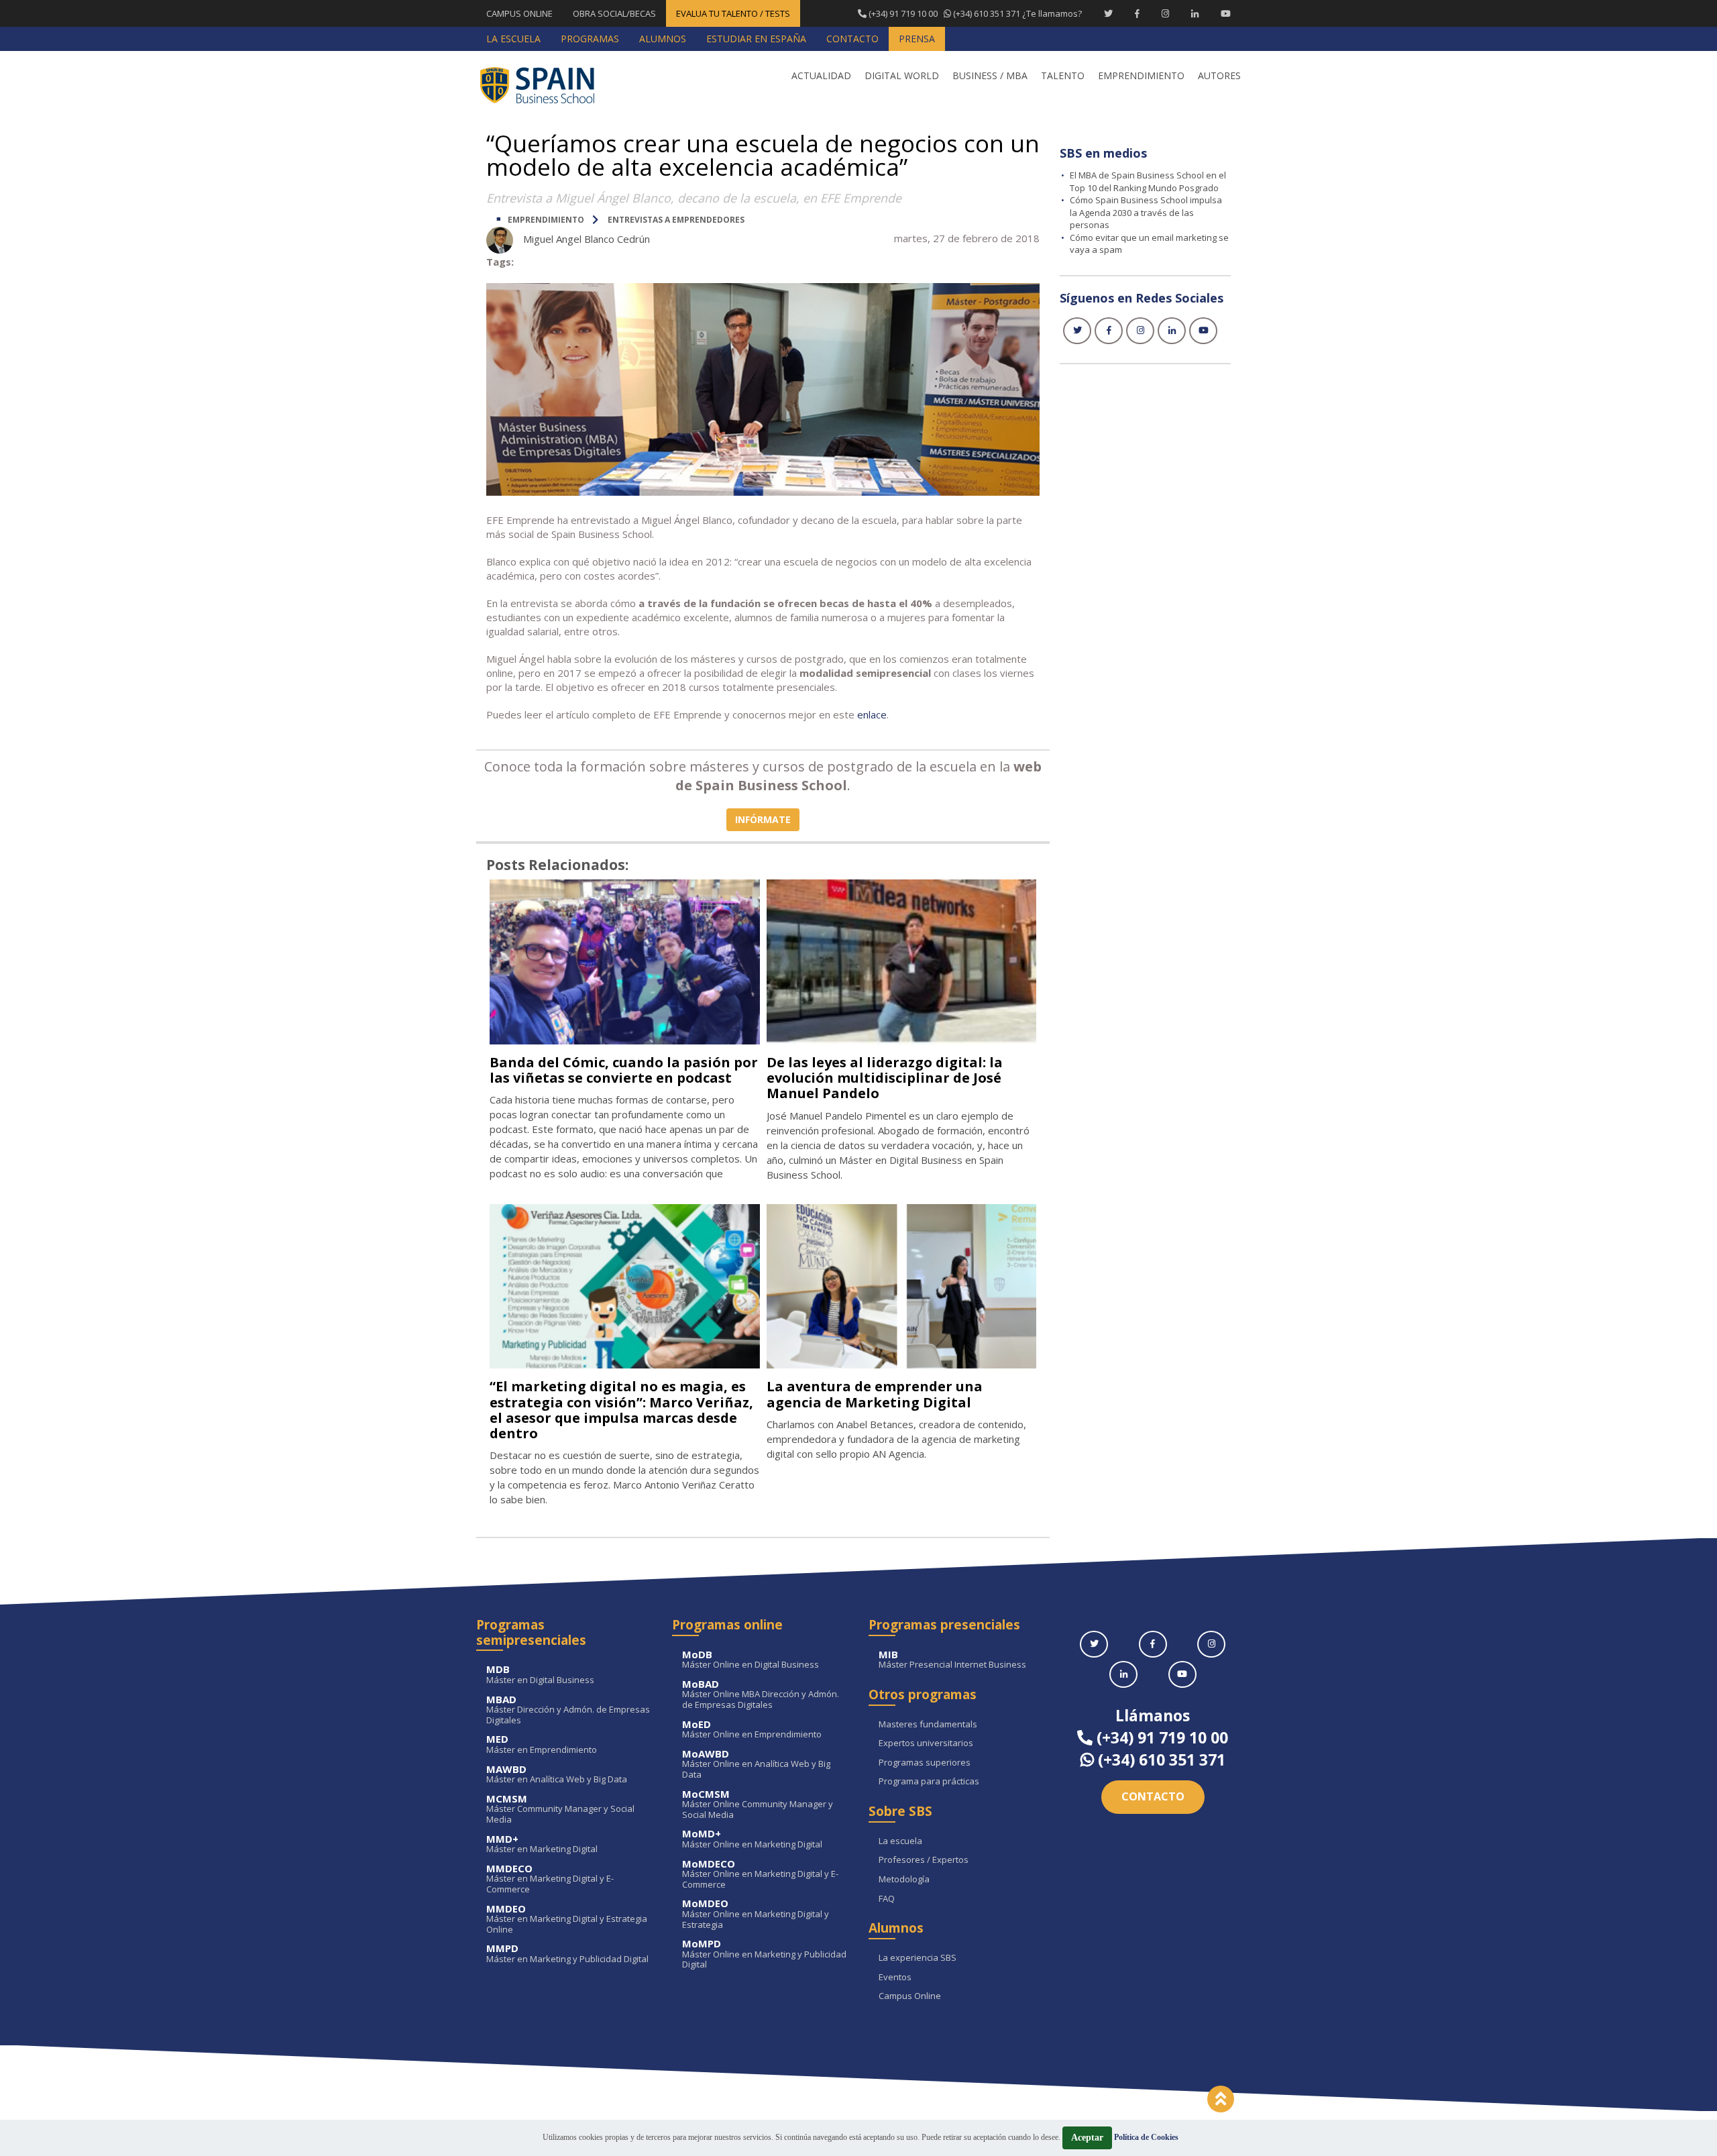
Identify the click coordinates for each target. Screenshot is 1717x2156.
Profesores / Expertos (924, 1860)
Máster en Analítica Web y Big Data (557, 1775)
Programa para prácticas (929, 1782)
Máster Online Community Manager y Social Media (758, 1805)
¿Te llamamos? (974, 13)
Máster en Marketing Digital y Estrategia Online (567, 1920)
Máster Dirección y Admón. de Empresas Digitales (568, 1710)
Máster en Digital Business (540, 1675)
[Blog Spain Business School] (547, 85)
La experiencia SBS (918, 1958)
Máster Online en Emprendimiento (752, 1730)
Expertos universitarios (926, 1743)
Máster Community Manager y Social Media (560, 1810)
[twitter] (1077, 331)
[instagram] (1140, 331)
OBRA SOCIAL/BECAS (614, 13)
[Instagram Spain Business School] (1165, 13)
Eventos (895, 1978)
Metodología (904, 1880)
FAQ (887, 1899)
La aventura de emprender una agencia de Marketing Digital (875, 1394)
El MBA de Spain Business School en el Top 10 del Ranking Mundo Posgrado (1148, 181)
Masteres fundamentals (928, 1725)
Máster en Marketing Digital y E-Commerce (550, 1879)
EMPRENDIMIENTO (546, 220)
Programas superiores (925, 1763)
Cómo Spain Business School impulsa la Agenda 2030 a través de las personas (1146, 212)
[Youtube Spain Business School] (1226, 13)
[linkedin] (1172, 331)
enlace (872, 714)
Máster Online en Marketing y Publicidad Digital (764, 1954)
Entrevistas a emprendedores (676, 220)
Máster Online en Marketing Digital (752, 1839)
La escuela (900, 1841)
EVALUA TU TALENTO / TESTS (733, 13)
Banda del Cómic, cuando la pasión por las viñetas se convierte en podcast (624, 1070)
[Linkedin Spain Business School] (1195, 13)
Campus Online (910, 1996)
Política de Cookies (1146, 2137)
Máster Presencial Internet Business (952, 1660)
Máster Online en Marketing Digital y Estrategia (756, 1914)
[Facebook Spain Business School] (1137, 13)
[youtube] (1203, 331)
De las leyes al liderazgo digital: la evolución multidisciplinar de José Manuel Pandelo (885, 1078)
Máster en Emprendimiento (542, 1744)
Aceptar (1087, 2138)
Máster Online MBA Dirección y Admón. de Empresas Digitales (761, 1695)
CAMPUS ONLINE (519, 13)
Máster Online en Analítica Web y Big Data (756, 1765)
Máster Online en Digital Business (751, 1660)
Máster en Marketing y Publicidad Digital (567, 1954)
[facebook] (1109, 331)
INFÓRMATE (763, 819)
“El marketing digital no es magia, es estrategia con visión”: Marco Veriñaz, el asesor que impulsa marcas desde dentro (621, 1409)
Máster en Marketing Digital (542, 1844)
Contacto (1153, 1796)
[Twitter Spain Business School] (1108, 13)
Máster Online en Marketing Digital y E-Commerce (760, 1875)
